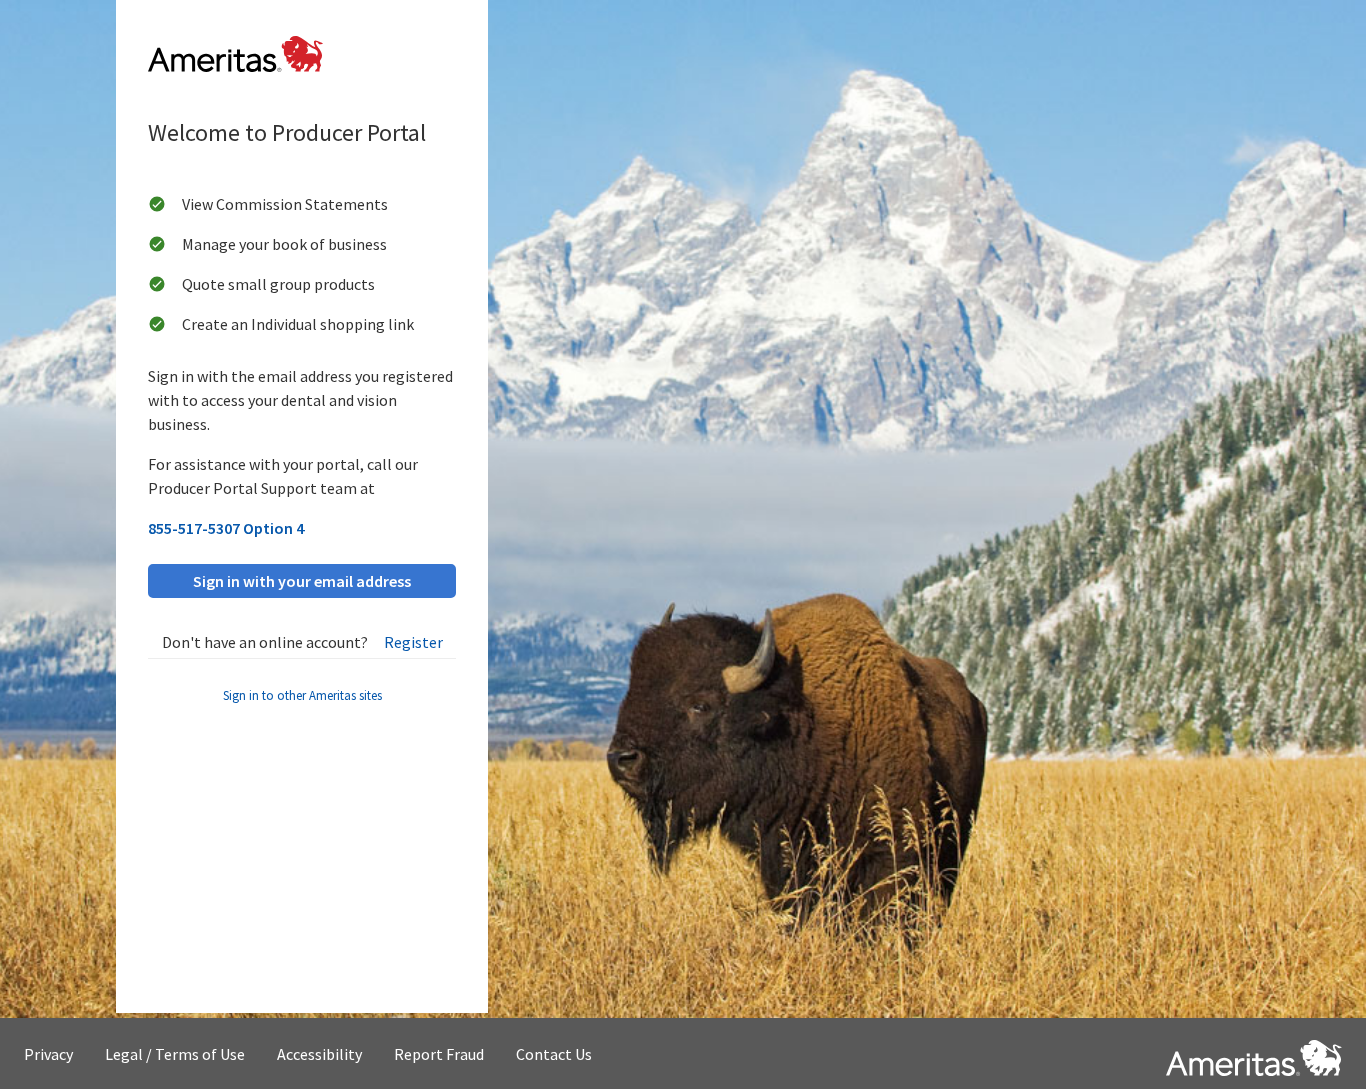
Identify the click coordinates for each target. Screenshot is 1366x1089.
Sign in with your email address (302, 581)
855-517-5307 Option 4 (226, 528)
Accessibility (319, 1054)
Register (413, 642)
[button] (1254, 1054)
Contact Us (554, 1054)
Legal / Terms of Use (175, 1054)
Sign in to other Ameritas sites (302, 695)
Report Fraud (439, 1054)
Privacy (48, 1054)
